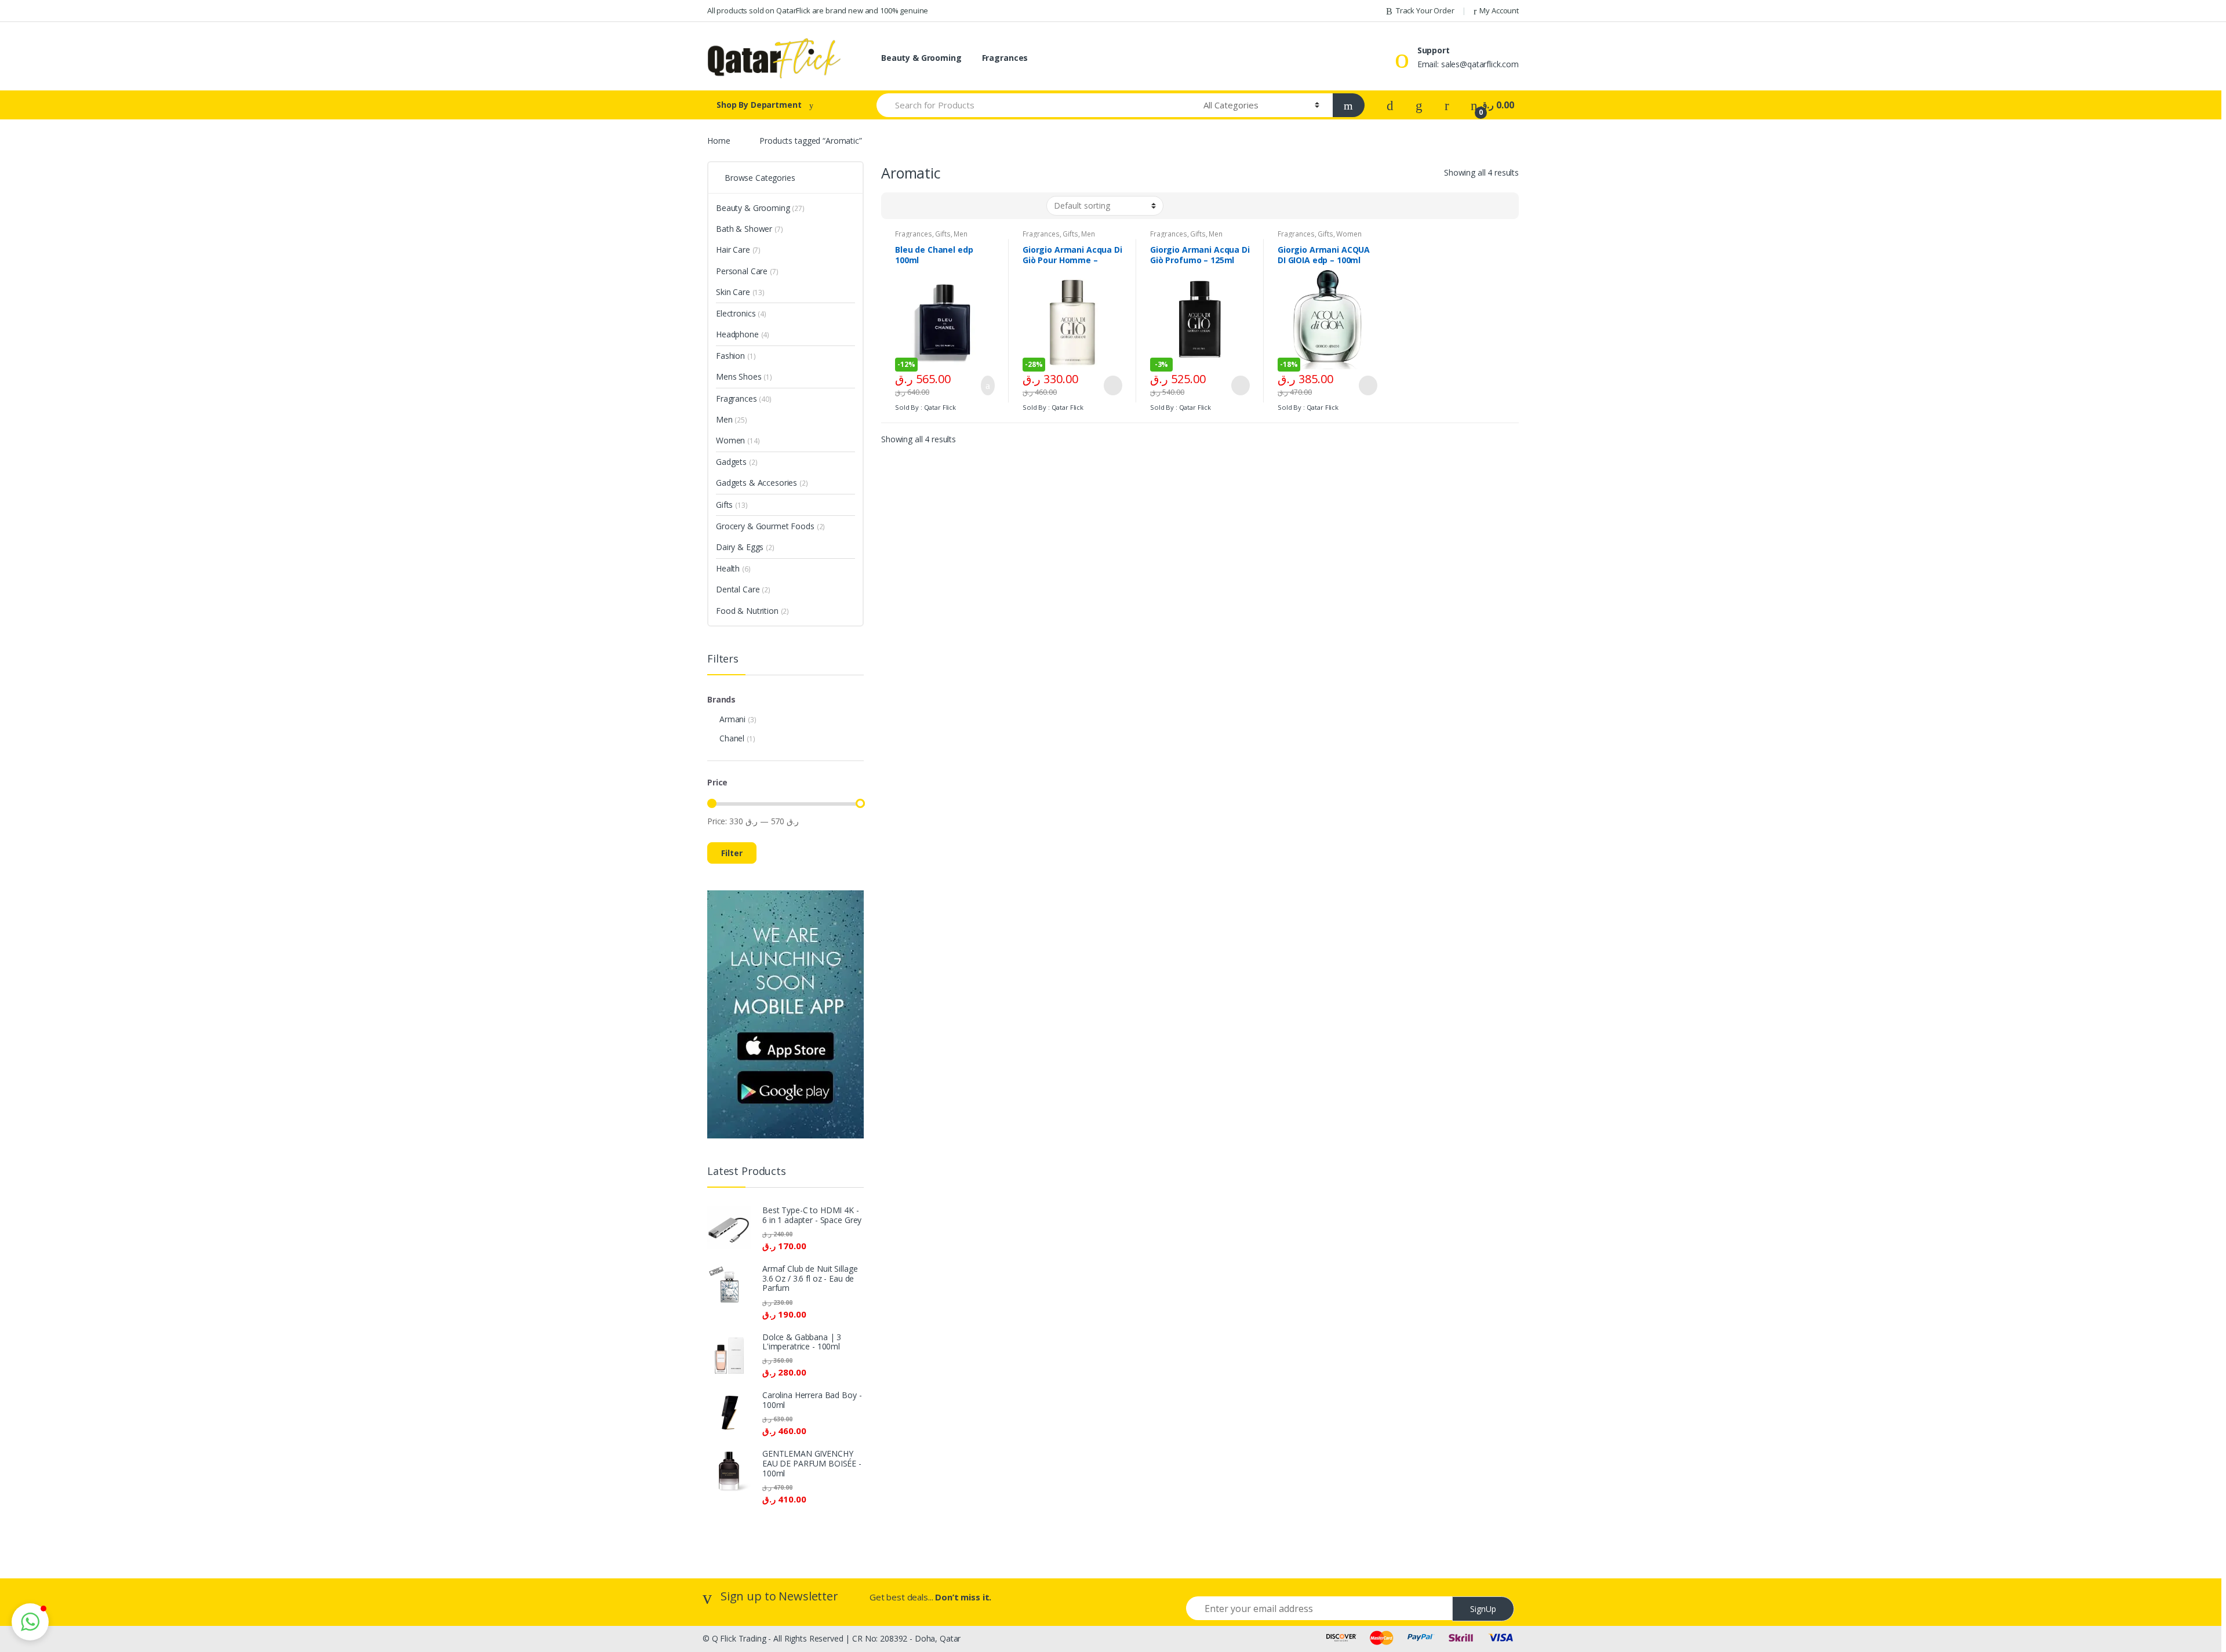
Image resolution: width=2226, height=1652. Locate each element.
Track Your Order (1425, 10)
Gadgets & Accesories (762, 483)
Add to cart (984, 385)
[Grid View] (897, 206)
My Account (1499, 10)
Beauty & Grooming (921, 58)
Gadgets (736, 462)
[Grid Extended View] (914, 206)
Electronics (741, 313)
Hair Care (738, 250)
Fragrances (1005, 58)
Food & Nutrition (752, 611)
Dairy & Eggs (745, 547)
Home (719, 141)
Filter (732, 853)
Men (961, 234)
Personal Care (747, 271)
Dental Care (743, 589)
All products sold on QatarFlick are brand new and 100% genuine (818, 10)
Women (1349, 234)
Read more (1112, 385)
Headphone (743, 334)
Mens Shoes (744, 376)
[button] (30, 1622)
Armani (732, 719)
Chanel (732, 738)
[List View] (930, 206)
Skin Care (740, 292)
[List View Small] (947, 206)
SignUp (1483, 1609)
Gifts (943, 234)
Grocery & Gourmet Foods (770, 526)
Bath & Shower (750, 229)
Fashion (736, 356)
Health (733, 568)
